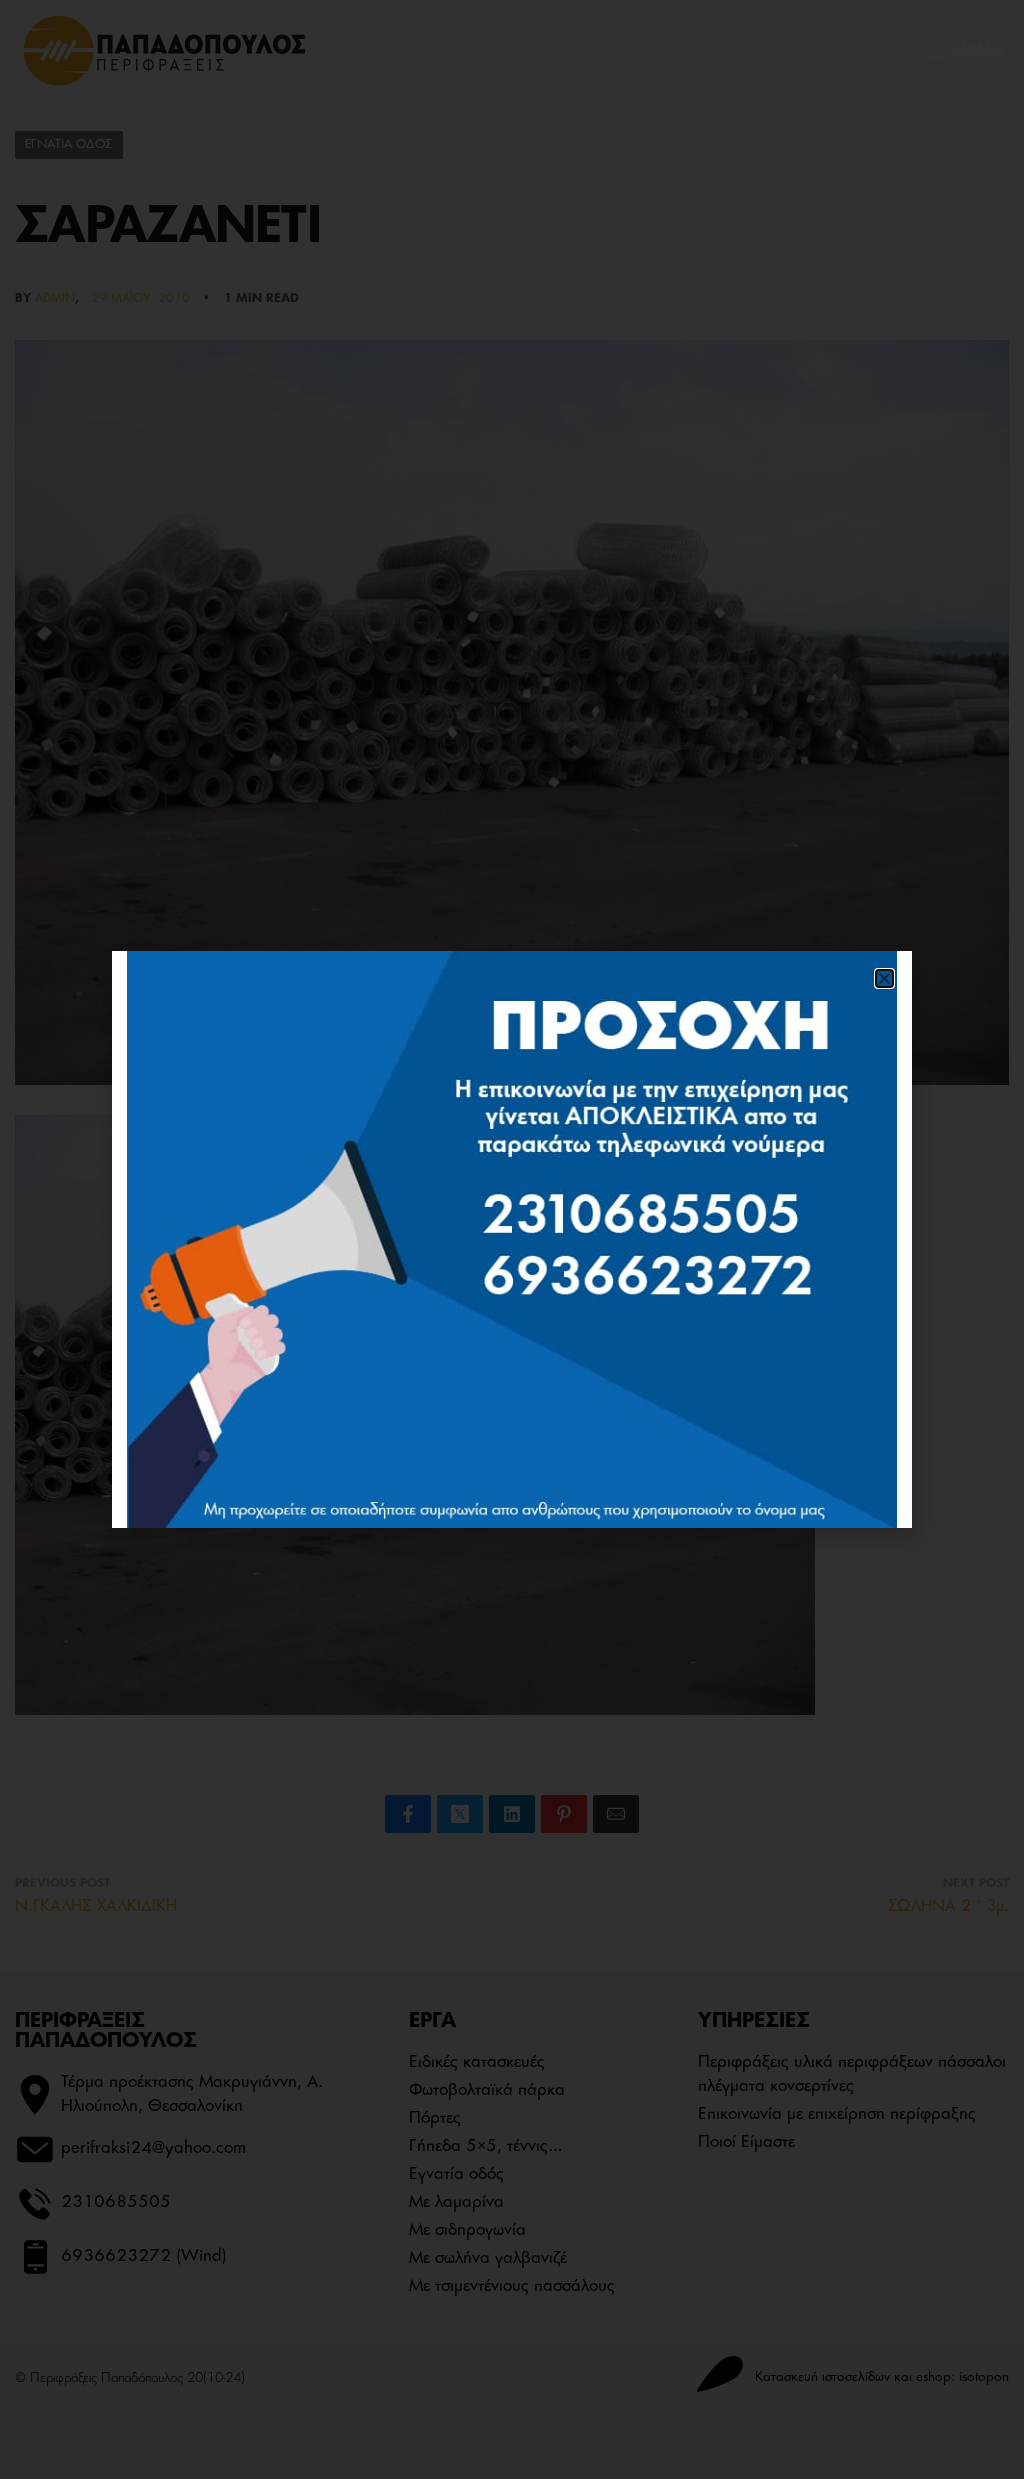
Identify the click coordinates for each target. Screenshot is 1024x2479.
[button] (884, 978)
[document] (512, 1239)
